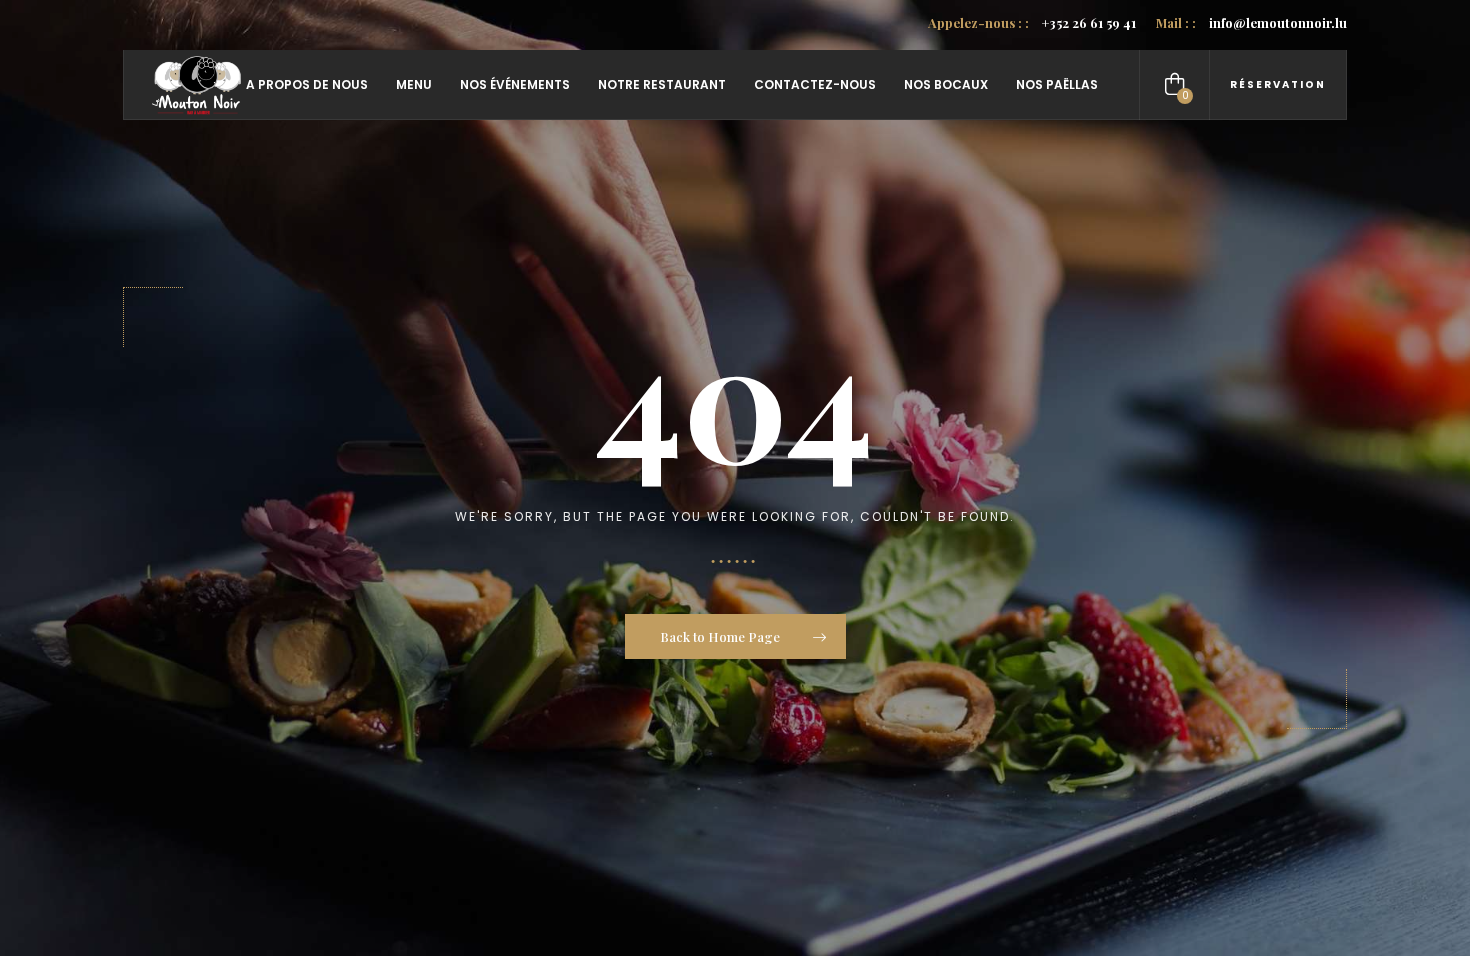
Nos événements (515, 84)
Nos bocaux (946, 84)
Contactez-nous (815, 84)
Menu (414, 84)
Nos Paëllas (1057, 84)
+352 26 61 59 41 (1032, 22)
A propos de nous (307, 84)
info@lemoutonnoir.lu (1251, 22)
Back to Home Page (721, 636)
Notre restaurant (662, 84)
